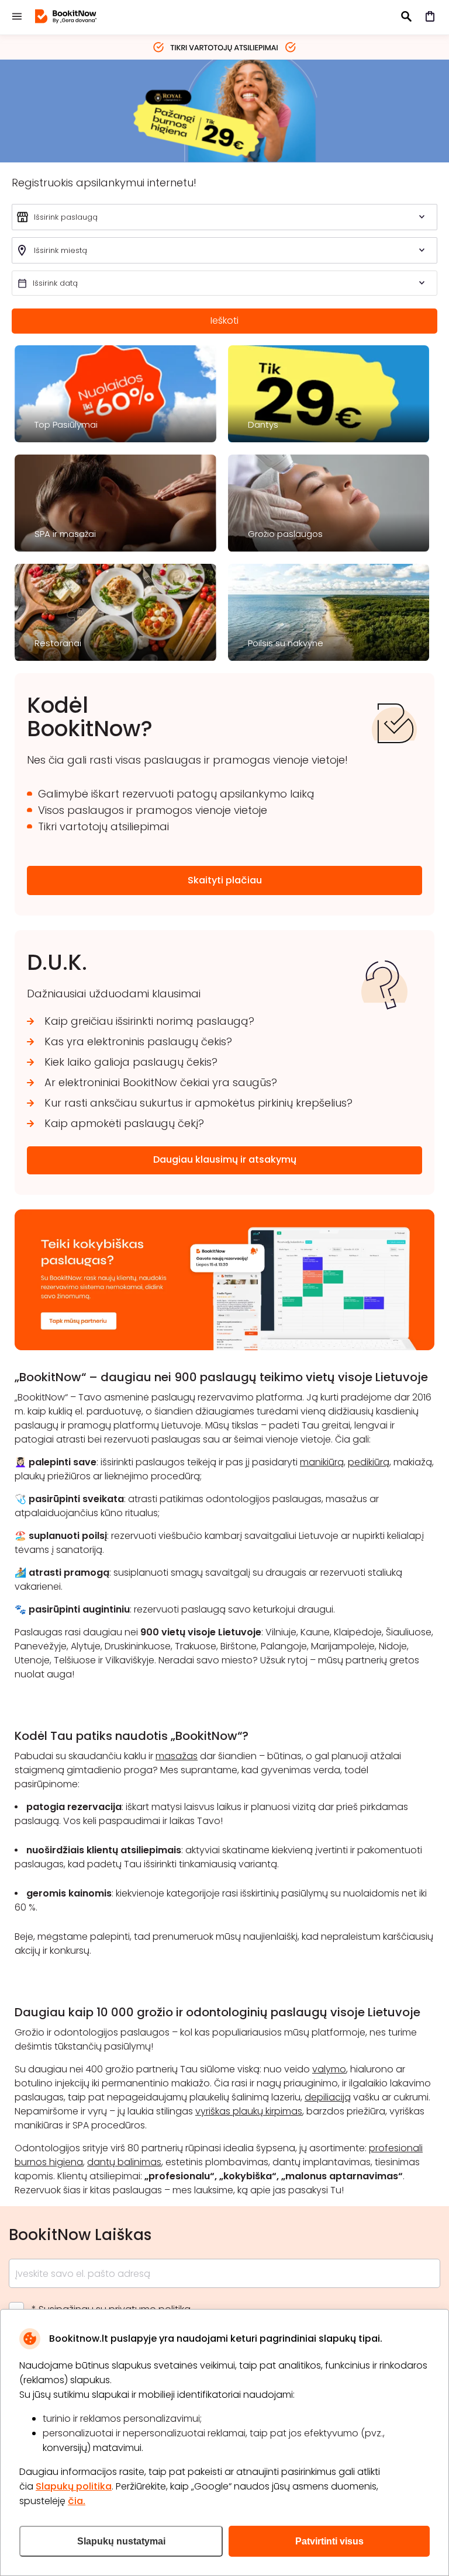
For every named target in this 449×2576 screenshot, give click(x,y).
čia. (77, 2501)
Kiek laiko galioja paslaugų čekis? (131, 1062)
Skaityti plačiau (225, 880)
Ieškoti (224, 320)
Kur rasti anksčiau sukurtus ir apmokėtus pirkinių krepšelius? (198, 1103)
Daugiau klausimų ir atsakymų (225, 1159)
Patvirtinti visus (329, 2541)
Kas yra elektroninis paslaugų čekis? (138, 1041)
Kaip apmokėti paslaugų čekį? (124, 1123)
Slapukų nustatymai (121, 2541)
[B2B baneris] (224, 1347)
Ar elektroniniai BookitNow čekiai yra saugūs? (161, 1082)
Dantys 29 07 (224, 110)
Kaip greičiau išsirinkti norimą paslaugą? (149, 1021)
